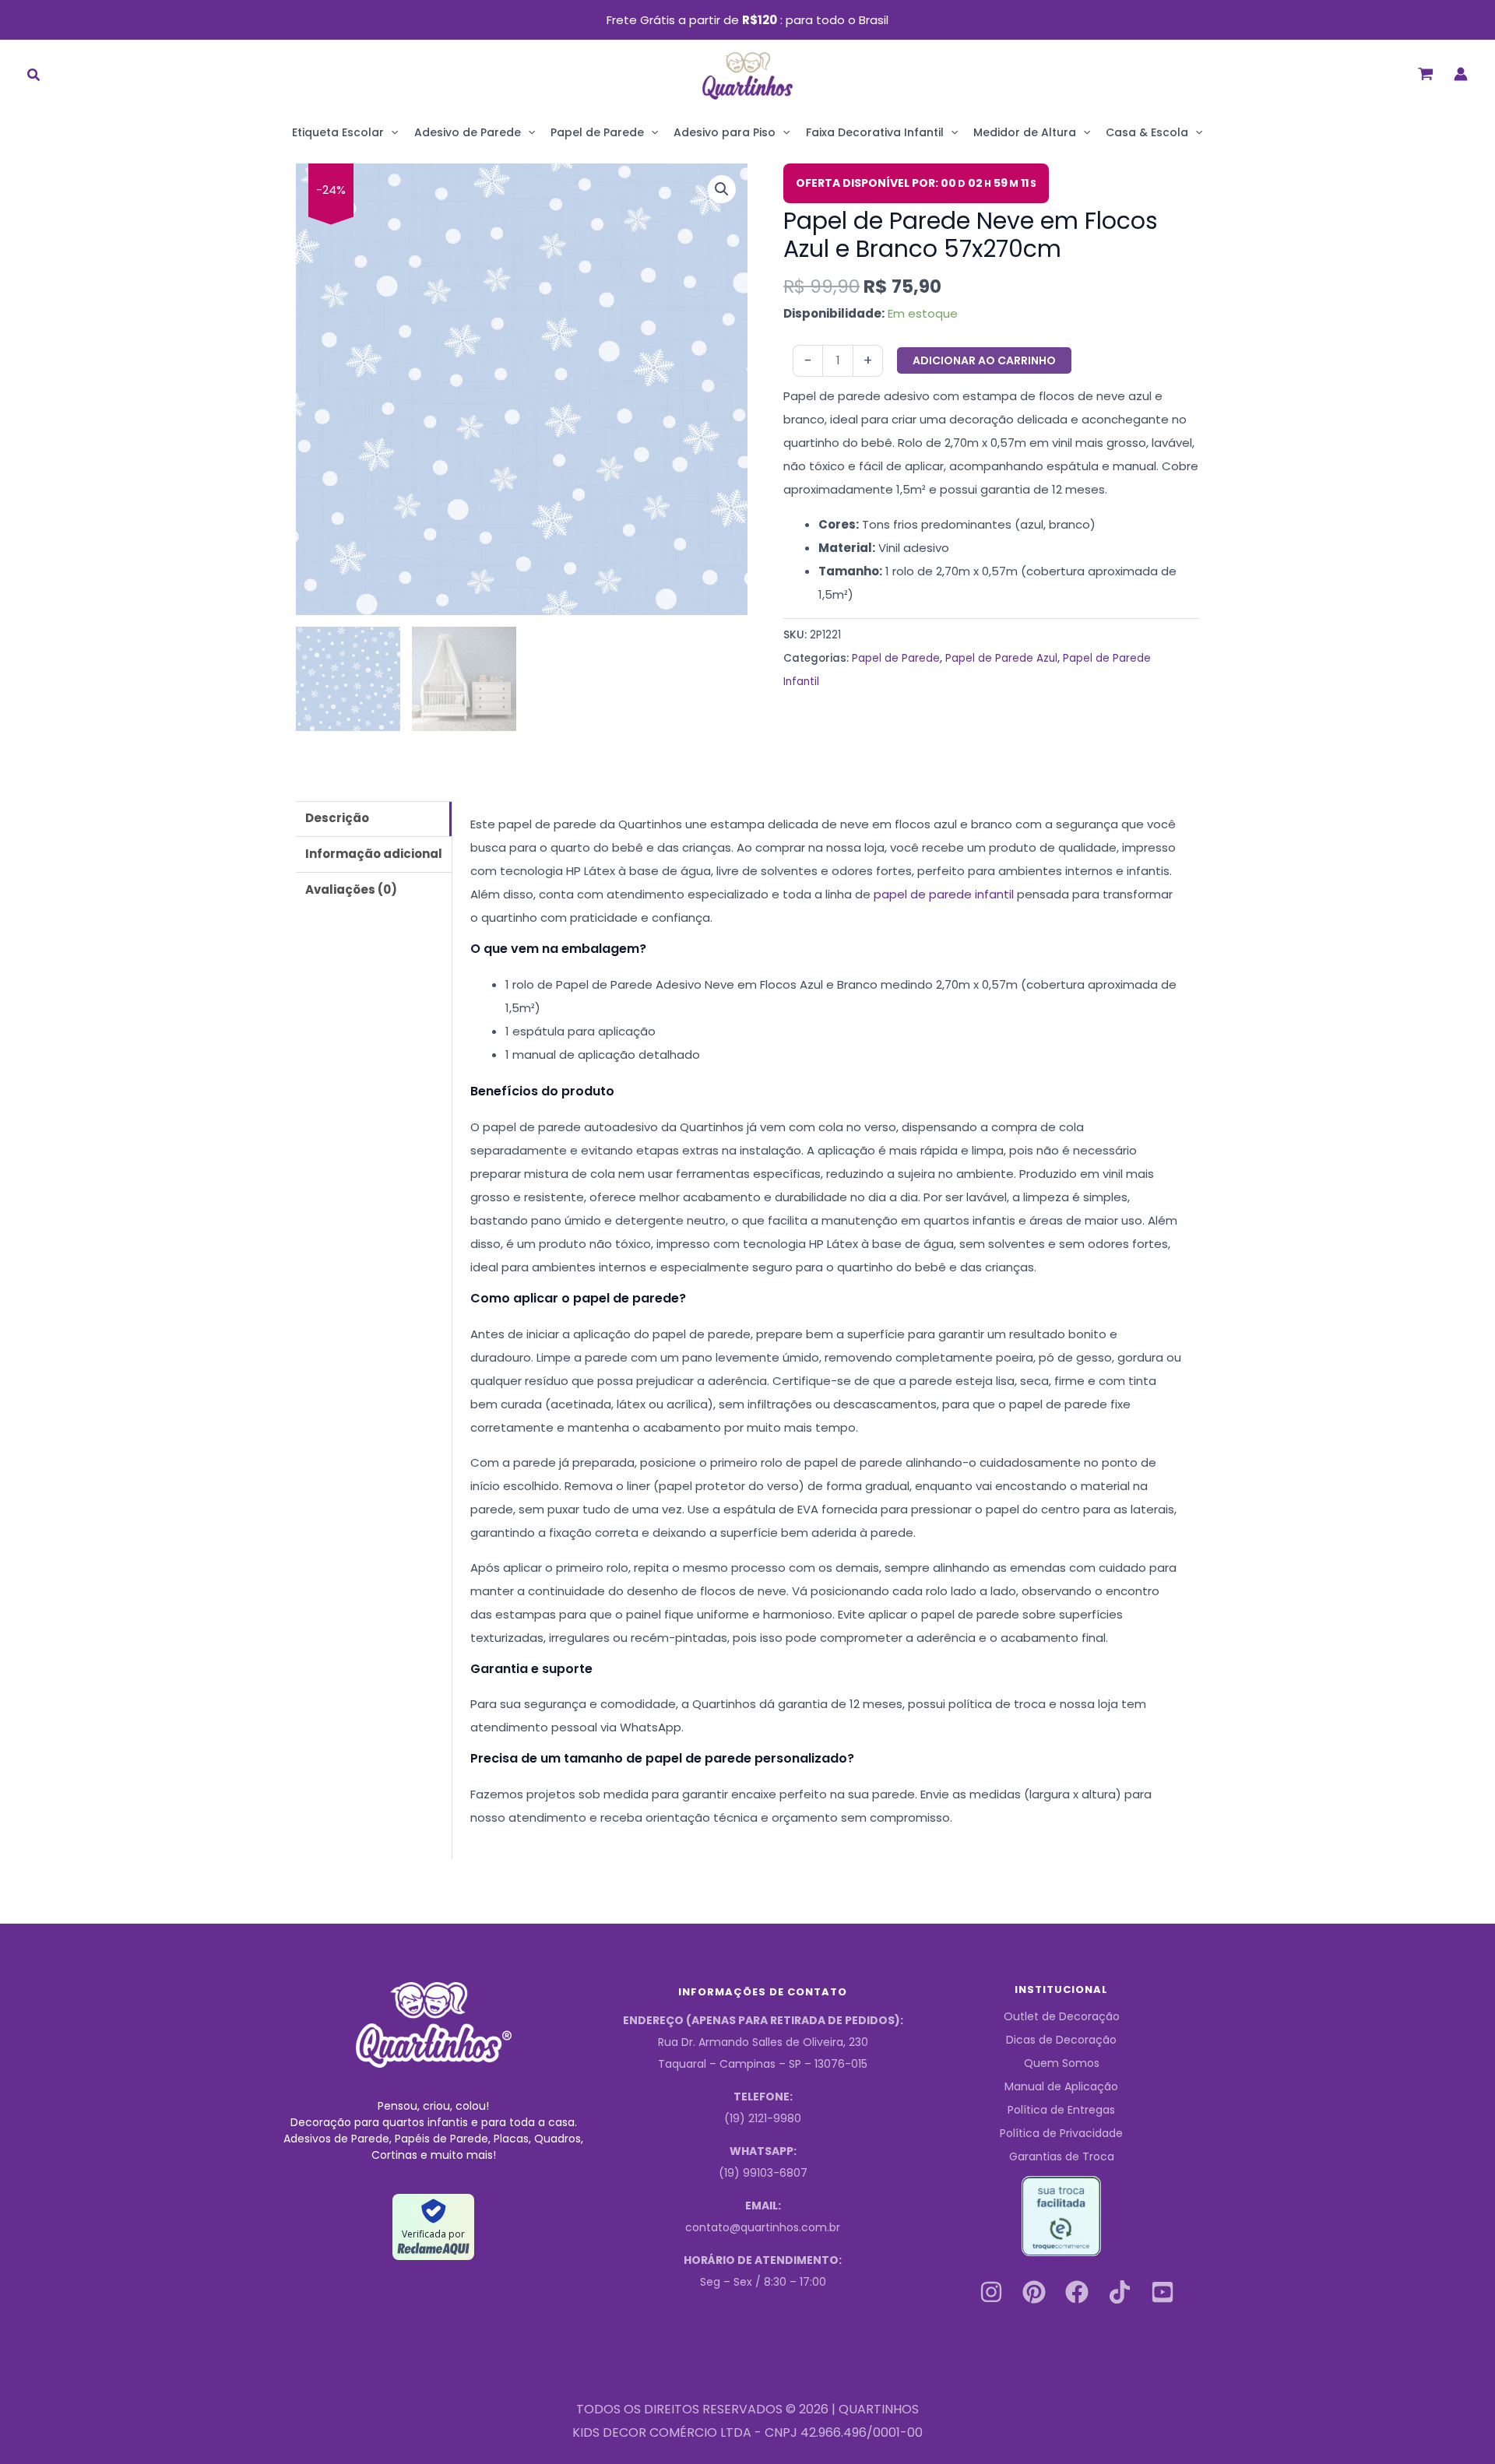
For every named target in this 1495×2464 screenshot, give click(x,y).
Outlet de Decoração (1062, 2016)
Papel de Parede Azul (1001, 658)
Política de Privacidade (1061, 2133)
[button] (34, 77)
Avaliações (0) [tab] (351, 889)
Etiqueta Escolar (338, 132)
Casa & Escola (1147, 132)
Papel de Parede (597, 132)
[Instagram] (991, 2292)
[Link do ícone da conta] (1461, 74)
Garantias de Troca (1062, 2156)
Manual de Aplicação (1061, 2086)
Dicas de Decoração (1061, 2040)
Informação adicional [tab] (374, 854)
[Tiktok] (1120, 2292)
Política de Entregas (1061, 2110)
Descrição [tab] (337, 818)
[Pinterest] (1034, 2292)
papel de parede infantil (944, 894)
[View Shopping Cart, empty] (1426, 74)
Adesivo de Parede (468, 132)
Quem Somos (1062, 2063)
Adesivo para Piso (725, 132)
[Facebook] (1077, 2292)
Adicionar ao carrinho (984, 360)
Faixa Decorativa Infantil (875, 132)
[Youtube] (1163, 2292)
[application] (391, 132)
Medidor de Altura (1025, 132)
